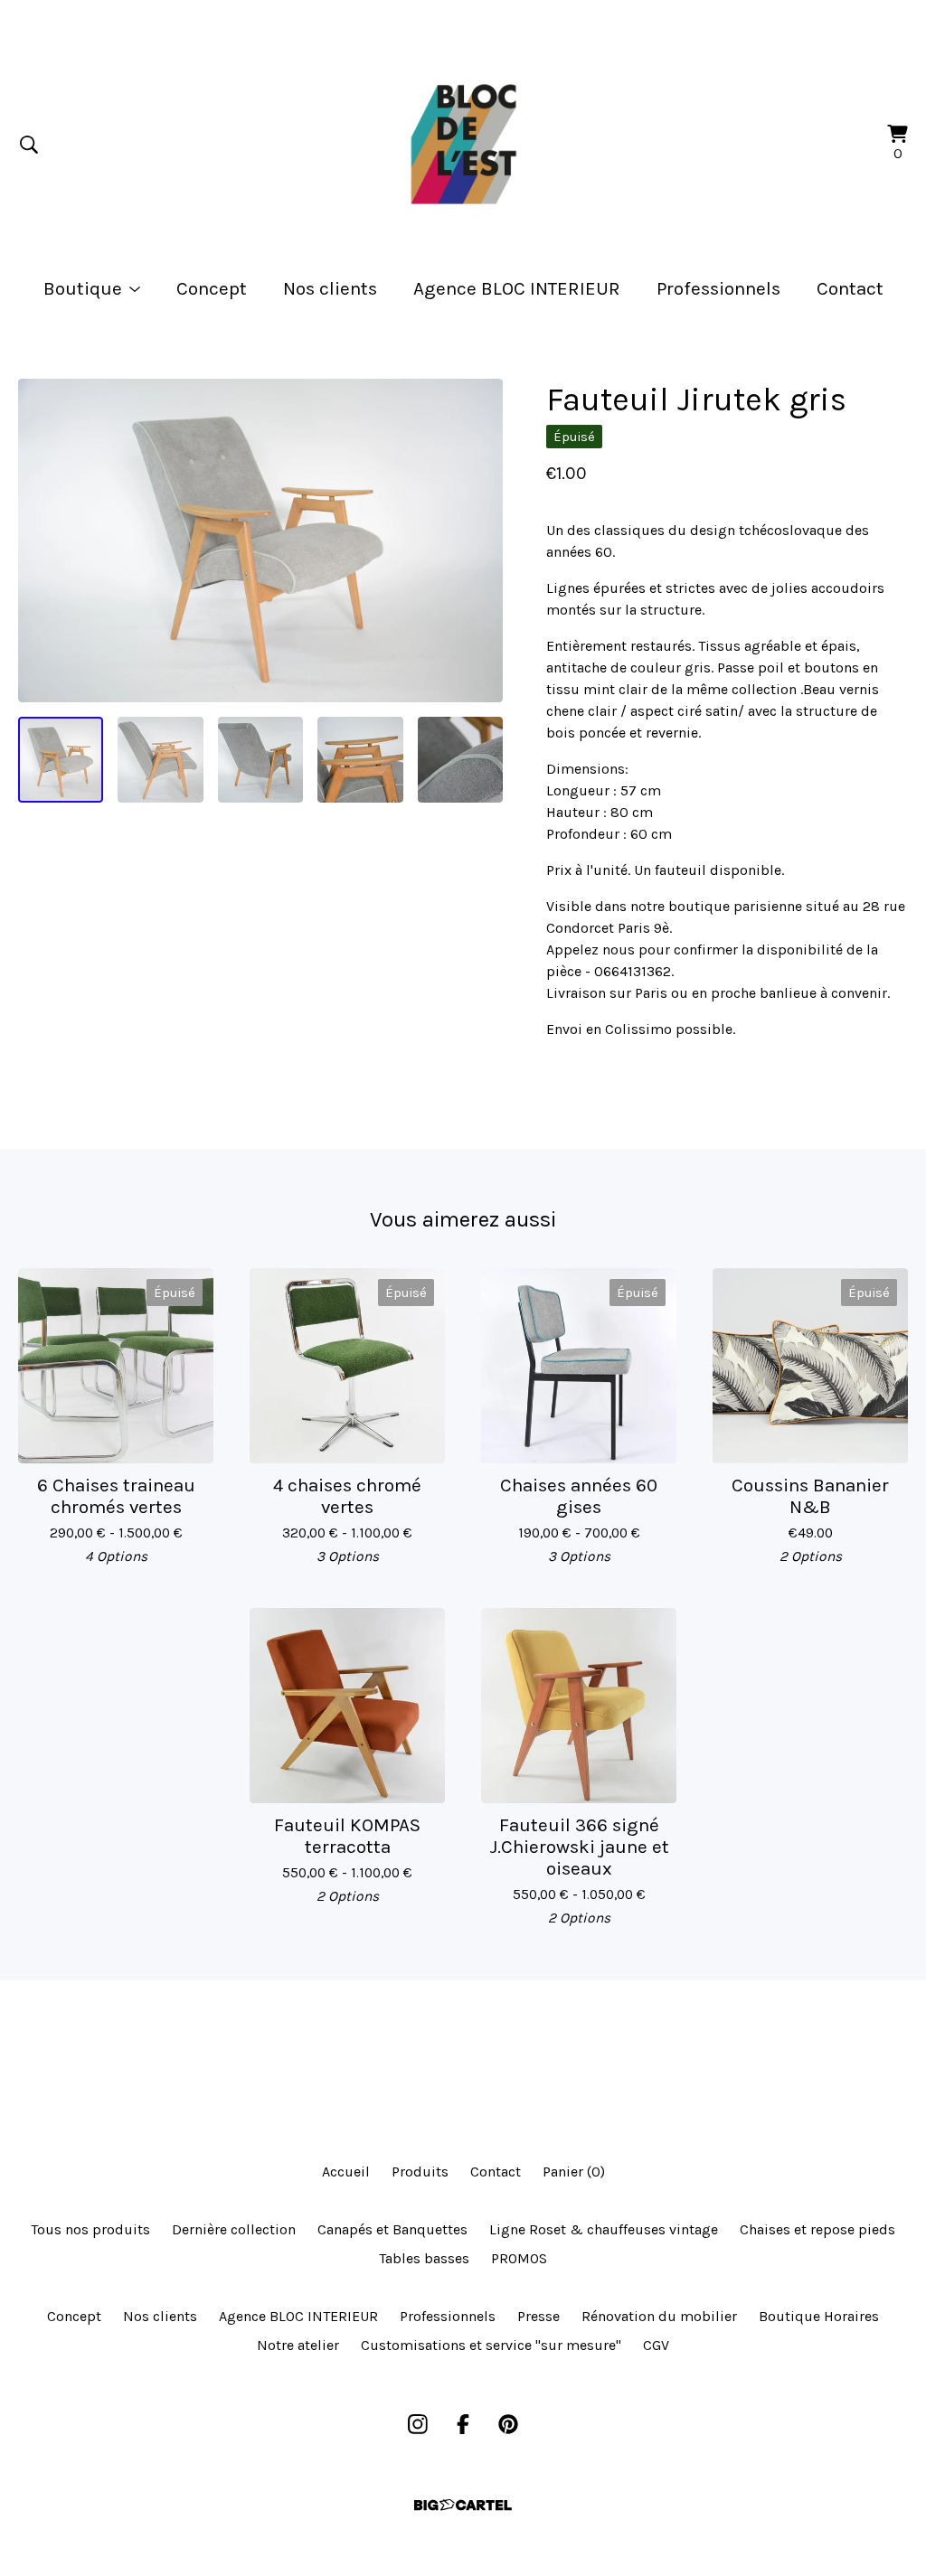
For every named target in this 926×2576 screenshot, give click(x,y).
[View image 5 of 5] (460, 759)
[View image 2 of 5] (160, 759)
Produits (420, 2172)
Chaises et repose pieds (817, 2229)
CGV (656, 2345)
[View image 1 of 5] (61, 759)
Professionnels (718, 288)
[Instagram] (418, 2424)
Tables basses (424, 2258)
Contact (850, 288)
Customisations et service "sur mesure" (491, 2345)
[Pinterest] (508, 2424)
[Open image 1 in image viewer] (260, 541)
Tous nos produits (90, 2229)
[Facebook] (463, 2424)
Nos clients (330, 288)
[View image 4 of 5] (360, 759)
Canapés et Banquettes (392, 2229)
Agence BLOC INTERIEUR (517, 288)
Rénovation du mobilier (659, 2316)
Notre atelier (298, 2345)
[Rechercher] (29, 145)
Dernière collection (234, 2229)
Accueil (346, 2172)
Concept (212, 288)
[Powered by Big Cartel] (463, 2505)
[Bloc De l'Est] (463, 145)
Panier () (574, 2172)
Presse (539, 2316)
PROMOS (519, 2258)
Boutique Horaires (819, 2316)
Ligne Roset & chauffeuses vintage (604, 2229)
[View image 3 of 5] (260, 759)
